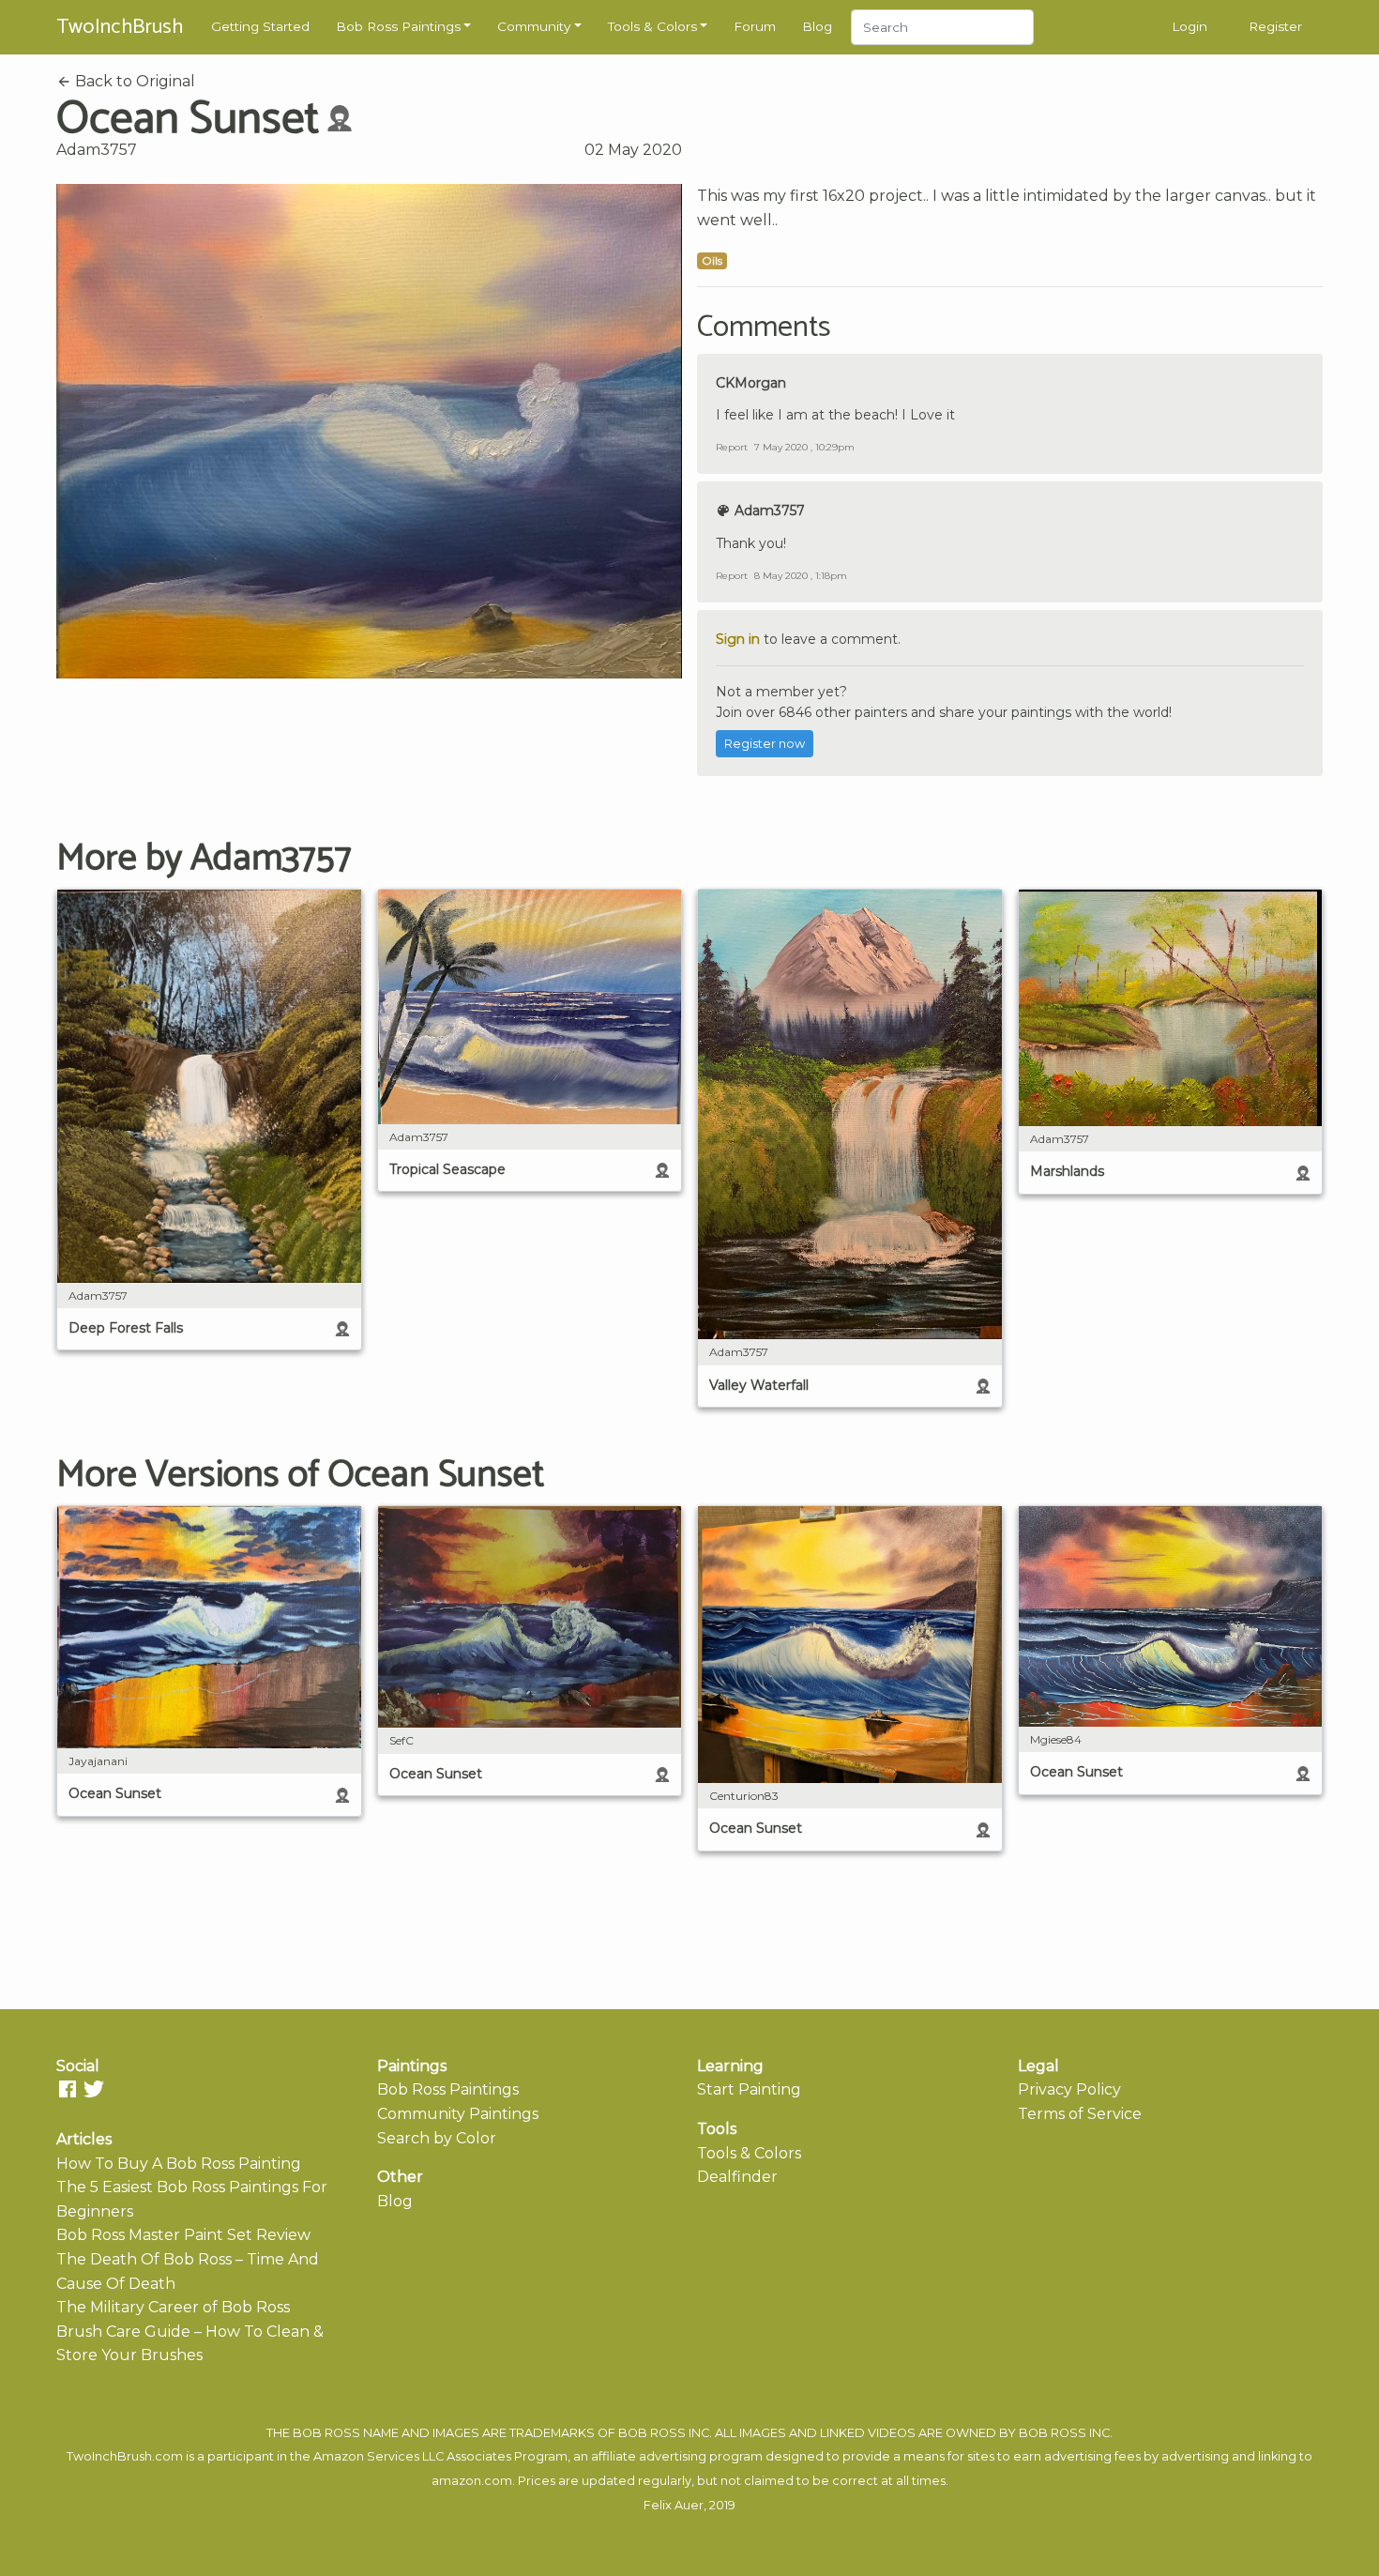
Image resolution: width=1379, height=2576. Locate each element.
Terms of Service (1080, 2114)
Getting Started (260, 26)
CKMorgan (751, 383)
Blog (817, 26)
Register (1275, 26)
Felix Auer (674, 2505)
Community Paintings (458, 2114)
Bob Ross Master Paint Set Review (183, 2235)
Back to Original (133, 81)
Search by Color (437, 2138)
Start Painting (749, 2089)
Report (732, 447)
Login (1190, 26)
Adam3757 (97, 150)
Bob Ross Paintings (398, 26)
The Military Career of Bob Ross (173, 2307)
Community (534, 26)
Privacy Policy (1069, 2089)
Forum (755, 26)
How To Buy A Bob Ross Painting (179, 2164)
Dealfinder (737, 2177)
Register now (765, 744)
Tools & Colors (652, 26)
